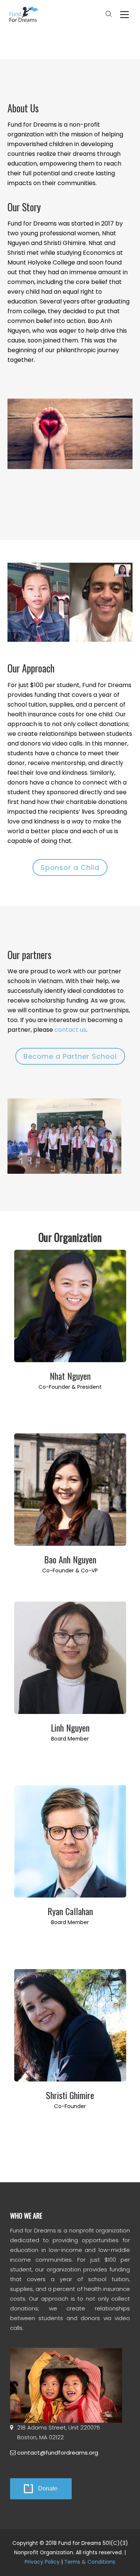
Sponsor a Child (70, 867)
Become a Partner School (70, 1056)
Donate (48, 2489)
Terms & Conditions (90, 2562)
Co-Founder (70, 2106)
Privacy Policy (42, 2562)
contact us (70, 1030)
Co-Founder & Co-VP (70, 1570)
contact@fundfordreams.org (58, 2453)
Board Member (70, 1739)
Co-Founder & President (70, 1387)
